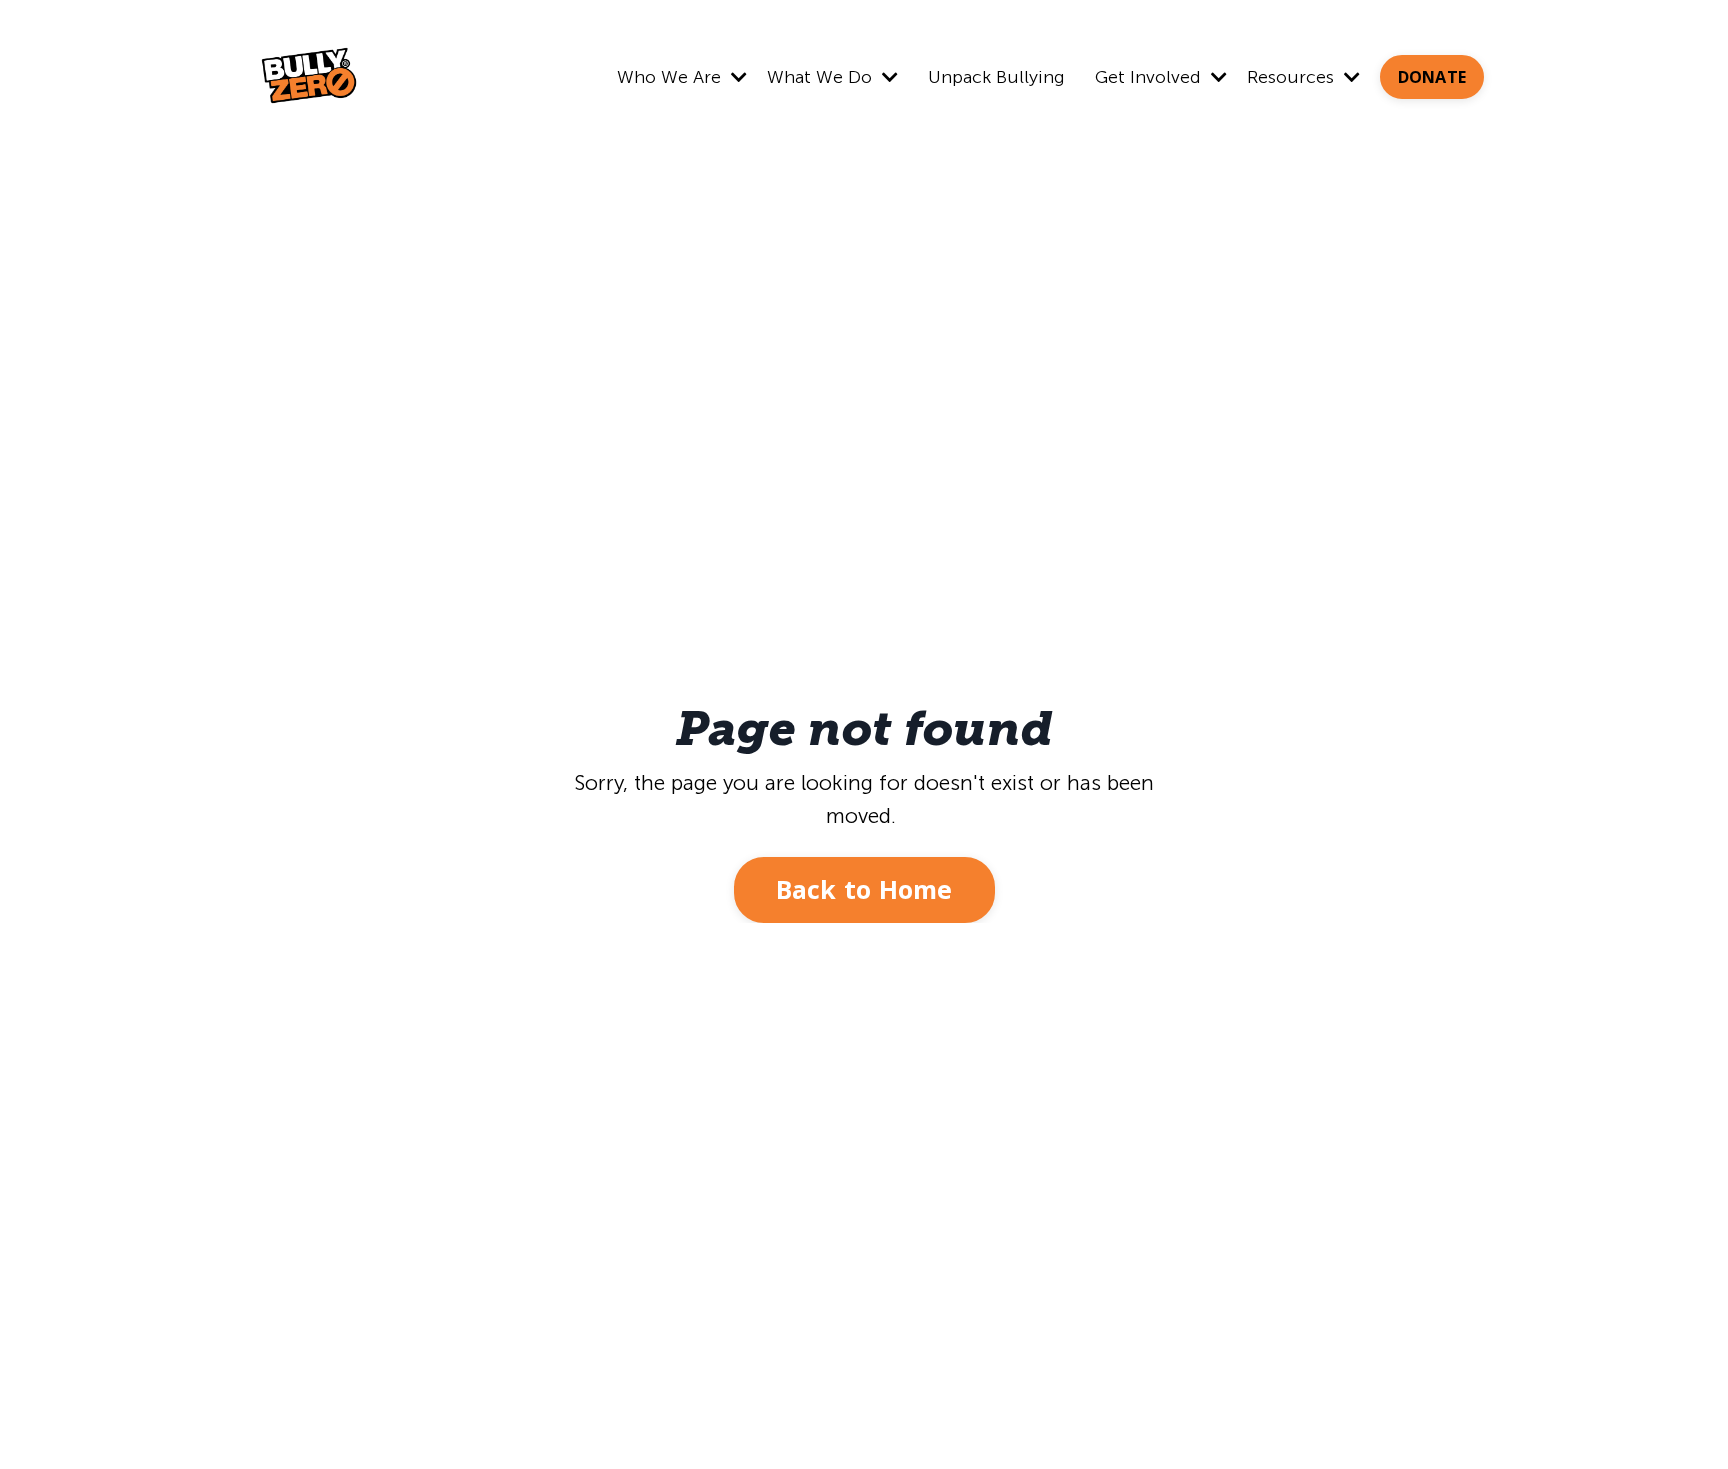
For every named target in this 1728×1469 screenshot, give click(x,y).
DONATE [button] (1432, 77)
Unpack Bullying (996, 77)
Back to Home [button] (864, 889)
